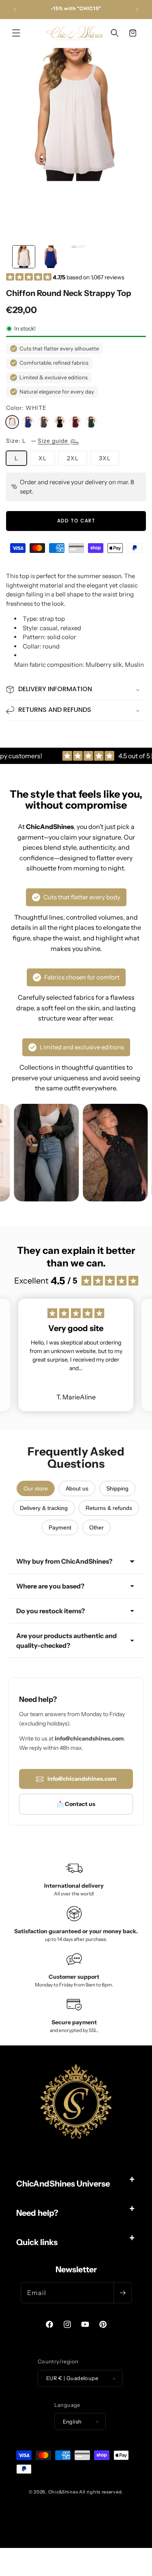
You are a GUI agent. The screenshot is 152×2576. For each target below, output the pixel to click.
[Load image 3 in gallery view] (51, 257)
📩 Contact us (76, 1804)
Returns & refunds (109, 1508)
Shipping (117, 1488)
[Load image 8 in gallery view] (78, 257)
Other (96, 1527)
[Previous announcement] (15, 9)
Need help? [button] (37, 2213)
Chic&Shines (63, 2492)
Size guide (54, 441)
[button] (16, 33)
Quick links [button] (37, 2242)
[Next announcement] (137, 9)
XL (43, 458)
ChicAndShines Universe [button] (63, 2184)
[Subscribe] (122, 2293)
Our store (36, 1488)
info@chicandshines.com (82, 1779)
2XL (73, 458)
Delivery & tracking (44, 1508)
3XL (105, 458)
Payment (60, 1527)
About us (77, 1488)
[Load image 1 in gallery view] (24, 257)
